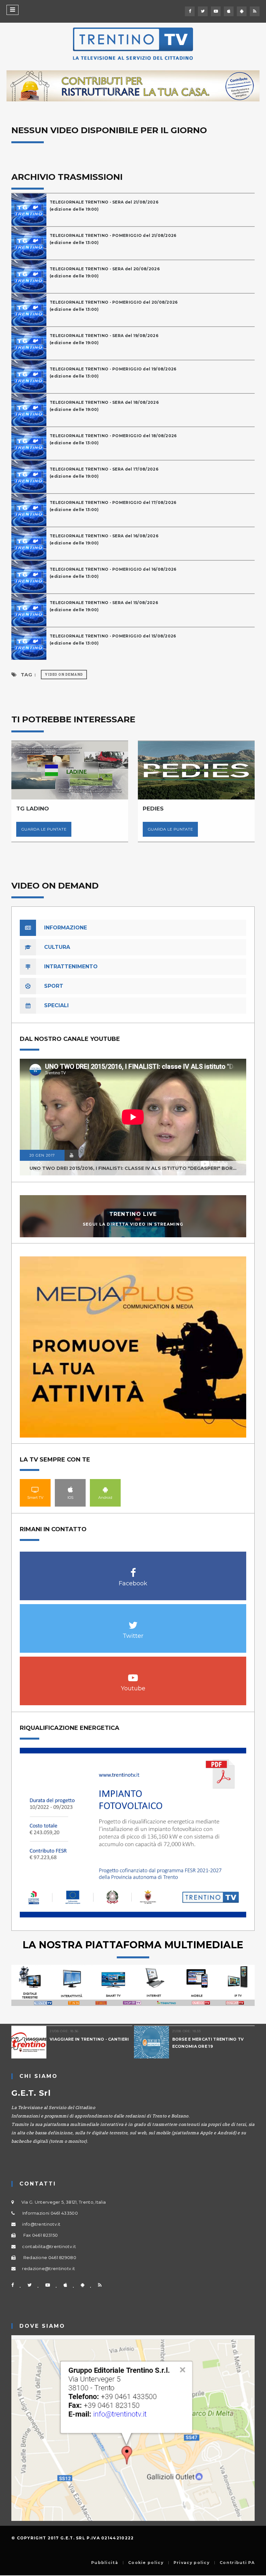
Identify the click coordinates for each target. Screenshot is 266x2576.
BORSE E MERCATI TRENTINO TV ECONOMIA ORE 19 (85, 2043)
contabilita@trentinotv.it (49, 2246)
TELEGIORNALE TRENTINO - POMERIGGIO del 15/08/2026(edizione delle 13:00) (113, 640)
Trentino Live (133, 1214)
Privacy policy (192, 2563)
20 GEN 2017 (42, 1155)
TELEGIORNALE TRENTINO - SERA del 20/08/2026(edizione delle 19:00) (105, 272)
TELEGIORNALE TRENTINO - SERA (209, 2039)
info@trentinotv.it (41, 2224)
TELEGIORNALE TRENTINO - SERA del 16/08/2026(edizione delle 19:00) (104, 539)
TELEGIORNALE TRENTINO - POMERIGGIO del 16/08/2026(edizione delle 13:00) (113, 573)
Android (105, 1489)
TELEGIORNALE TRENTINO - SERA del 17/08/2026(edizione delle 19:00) (104, 473)
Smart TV (35, 1489)
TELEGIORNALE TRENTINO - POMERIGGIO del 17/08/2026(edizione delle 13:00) (113, 506)
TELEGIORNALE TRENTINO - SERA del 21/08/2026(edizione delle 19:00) (104, 206)
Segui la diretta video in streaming (133, 1224)
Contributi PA (237, 2563)
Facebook (133, 1569)
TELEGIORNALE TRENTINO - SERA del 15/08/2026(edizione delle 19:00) (104, 606)
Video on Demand (64, 675)
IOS (70, 1489)
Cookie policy (146, 2563)
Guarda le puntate (44, 829)
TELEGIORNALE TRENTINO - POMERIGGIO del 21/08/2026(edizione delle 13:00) (113, 239)
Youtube (133, 1674)
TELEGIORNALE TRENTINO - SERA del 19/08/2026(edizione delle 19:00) (104, 339)
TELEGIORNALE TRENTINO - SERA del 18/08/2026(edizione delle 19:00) (104, 406)
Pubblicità (105, 2563)
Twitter (133, 1622)
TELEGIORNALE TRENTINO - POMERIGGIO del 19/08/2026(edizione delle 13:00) (113, 373)
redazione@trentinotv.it (48, 2268)
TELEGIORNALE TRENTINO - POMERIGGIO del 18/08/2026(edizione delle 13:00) (113, 439)
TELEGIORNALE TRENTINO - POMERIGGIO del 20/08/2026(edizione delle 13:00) (114, 306)
